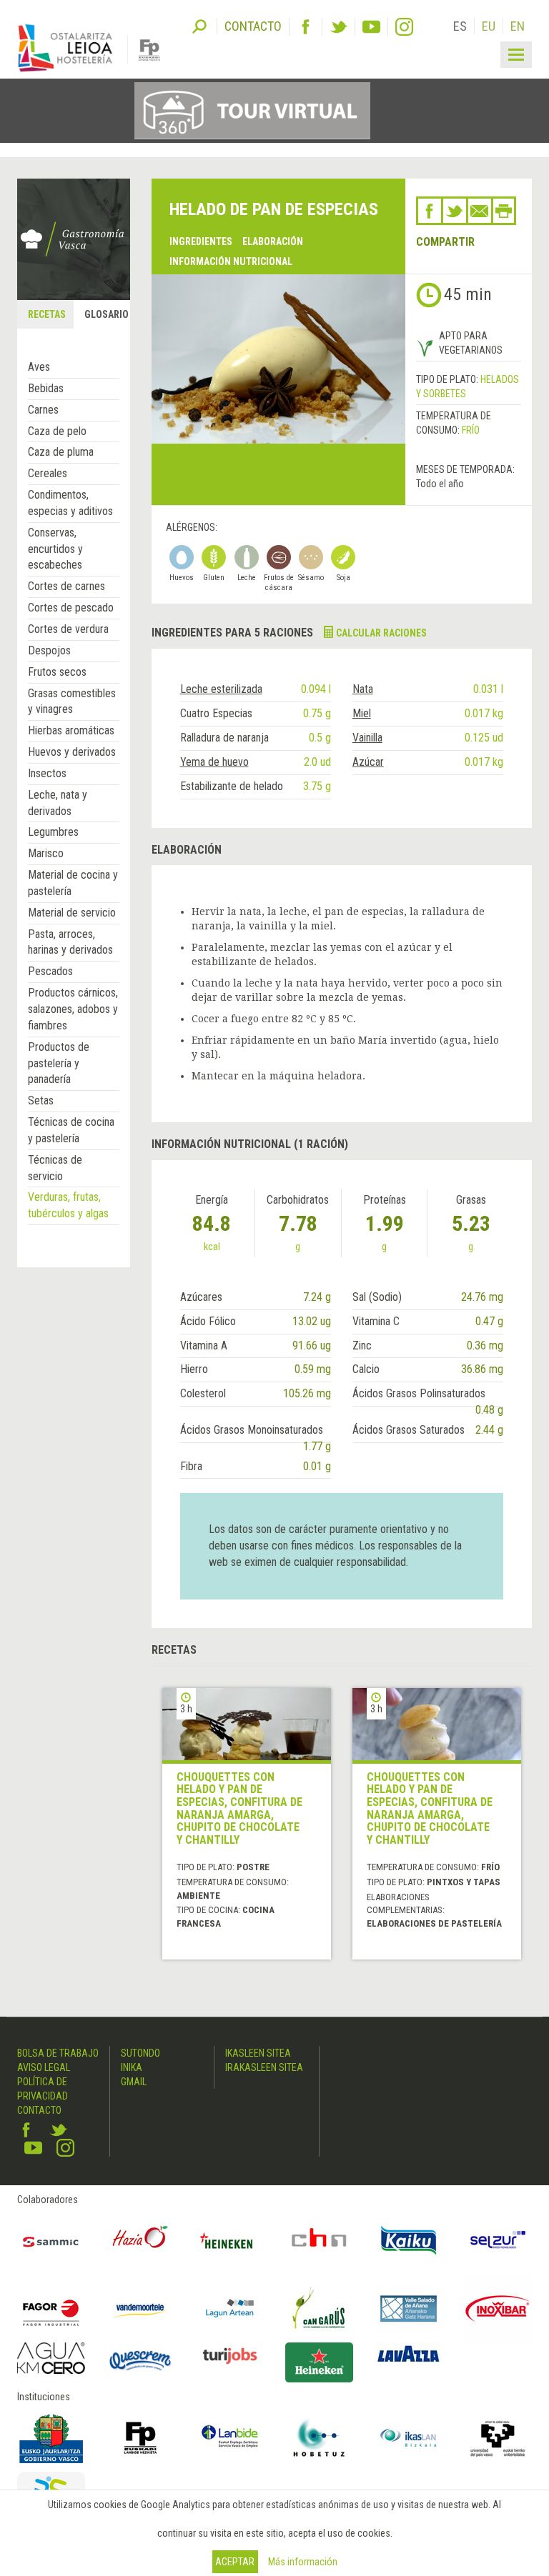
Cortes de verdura (68, 629)
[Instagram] (404, 27)
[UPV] (498, 2438)
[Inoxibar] (498, 2308)
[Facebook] (306, 27)
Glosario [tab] (107, 314)
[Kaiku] (409, 2241)
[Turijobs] (230, 2356)
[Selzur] (498, 2241)
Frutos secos (57, 672)
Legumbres (53, 832)
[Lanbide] (230, 2438)
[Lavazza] (409, 2352)
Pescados (50, 971)
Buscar (199, 25)
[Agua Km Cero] (51, 2358)
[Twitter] (338, 27)
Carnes (43, 410)
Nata (363, 689)
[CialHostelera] (319, 2241)
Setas (41, 1100)
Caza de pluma (61, 452)
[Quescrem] (140, 2361)
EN (518, 26)
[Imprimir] (504, 211)
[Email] (480, 211)
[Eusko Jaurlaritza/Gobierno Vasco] (51, 2438)
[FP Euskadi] (140, 2438)
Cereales (48, 473)
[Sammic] (51, 2241)
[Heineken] (230, 2241)
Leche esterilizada (221, 689)
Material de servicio (72, 913)
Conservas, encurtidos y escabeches (55, 549)
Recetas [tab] (47, 314)
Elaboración (273, 241)
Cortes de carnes (66, 586)
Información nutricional (231, 261)
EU (489, 26)
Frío (471, 430)
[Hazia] (140, 2241)
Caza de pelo (57, 431)
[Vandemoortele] (140, 2308)
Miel (362, 713)
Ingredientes (201, 241)
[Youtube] (371, 27)
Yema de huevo (214, 762)
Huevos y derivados (72, 752)
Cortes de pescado (71, 608)
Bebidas (46, 388)
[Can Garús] (319, 2308)
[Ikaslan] (409, 2438)
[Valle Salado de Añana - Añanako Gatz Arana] (409, 2308)
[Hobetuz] (319, 2438)
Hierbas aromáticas (71, 730)
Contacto (39, 2110)
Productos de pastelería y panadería (59, 1063)
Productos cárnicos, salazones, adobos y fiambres (73, 1009)
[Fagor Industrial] (51, 2308)
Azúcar (368, 762)
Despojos (49, 650)
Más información (303, 2562)
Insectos (47, 773)
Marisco (46, 853)
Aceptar (235, 2562)
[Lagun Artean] (230, 2308)
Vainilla (367, 738)
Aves (39, 367)
